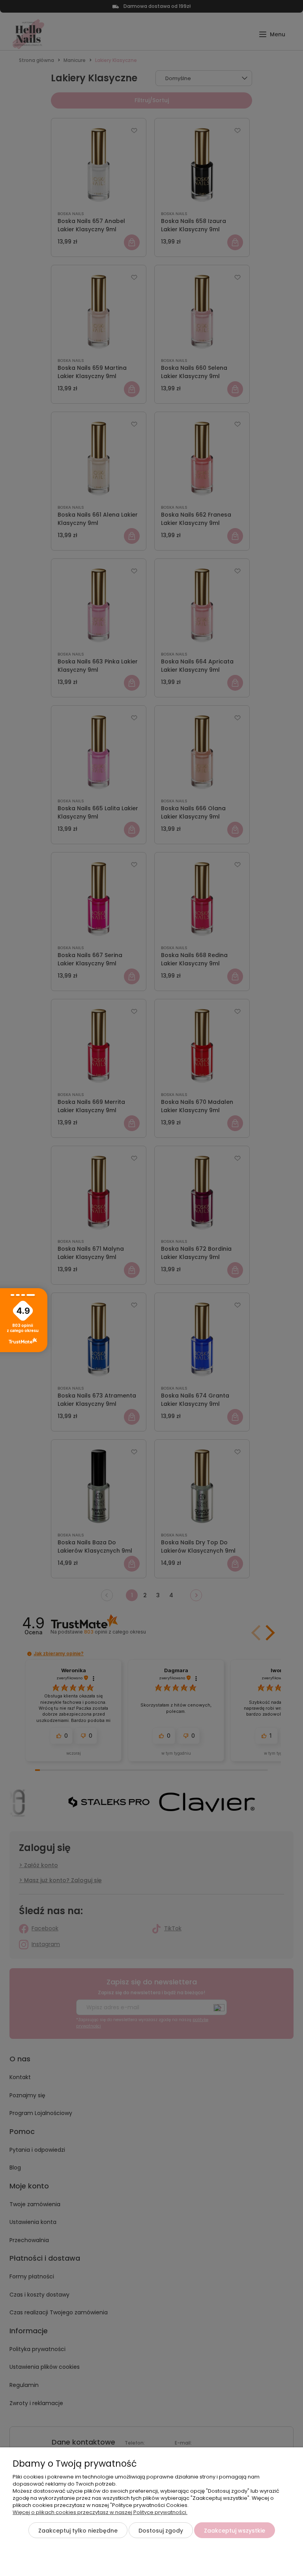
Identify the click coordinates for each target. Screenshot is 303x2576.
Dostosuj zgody (161, 2531)
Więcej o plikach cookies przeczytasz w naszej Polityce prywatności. (100, 2512)
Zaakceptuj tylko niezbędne (78, 2531)
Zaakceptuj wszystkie (235, 2531)
